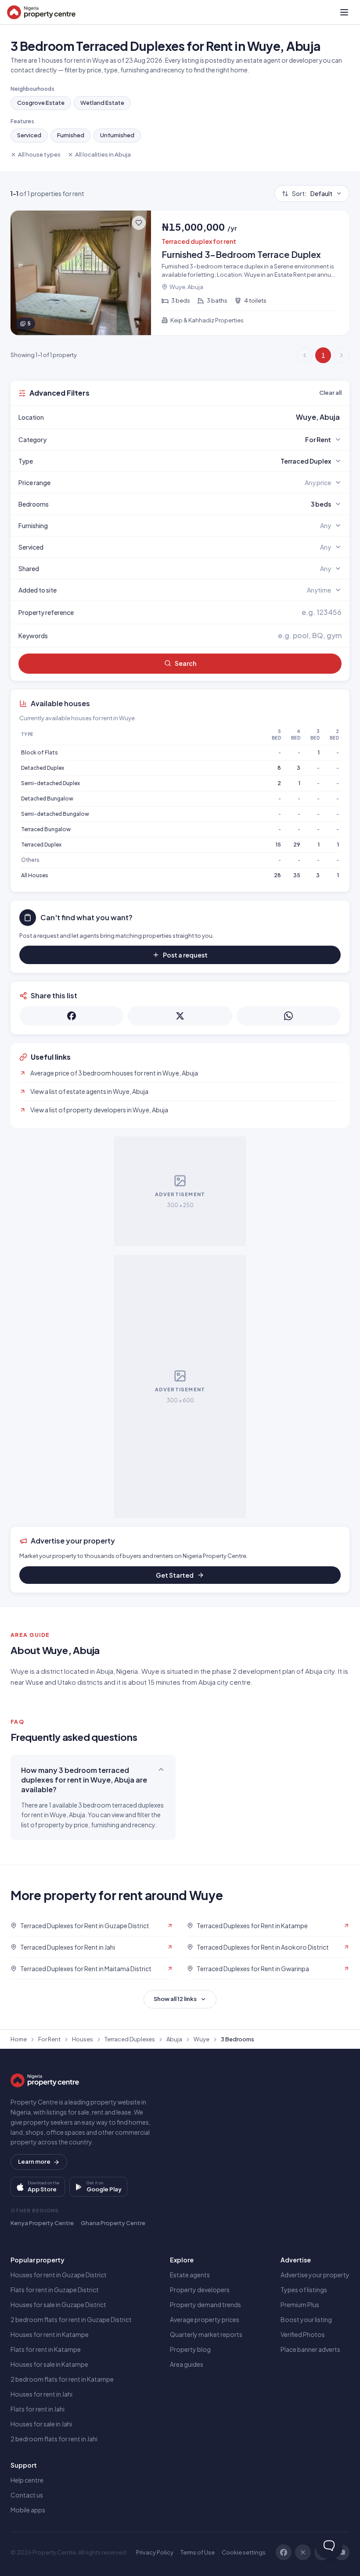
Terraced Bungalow (46, 829)
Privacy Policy (155, 2552)
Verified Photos (303, 2334)
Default (312, 193)
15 (278, 845)
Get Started (175, 1575)
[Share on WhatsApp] (289, 1016)
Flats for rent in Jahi (38, 2409)
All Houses (35, 875)
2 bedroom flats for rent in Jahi (54, 2439)
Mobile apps (28, 2510)
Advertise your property (315, 2275)
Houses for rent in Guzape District (59, 2275)
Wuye (202, 2039)
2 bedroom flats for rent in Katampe (62, 2379)
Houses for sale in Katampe (49, 2364)
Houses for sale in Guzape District (58, 2304)
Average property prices (205, 2319)
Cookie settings (244, 2552)
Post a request (185, 955)
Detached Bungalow (47, 799)
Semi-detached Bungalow (55, 814)
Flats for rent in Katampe (46, 2349)
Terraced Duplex (41, 845)
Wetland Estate (102, 103)
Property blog (190, 2349)
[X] (303, 2552)
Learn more (34, 2162)
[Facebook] (284, 2552)
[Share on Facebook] (71, 1016)
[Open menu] (344, 12)
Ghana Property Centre (113, 2223)
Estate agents (190, 2275)
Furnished (71, 135)
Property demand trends (205, 2304)
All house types (39, 154)
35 (297, 875)
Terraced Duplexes (130, 2039)
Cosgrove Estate (41, 103)
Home (19, 2039)
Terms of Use (198, 2552)
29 (297, 845)
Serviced (29, 135)
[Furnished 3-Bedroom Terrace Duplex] (180, 273)
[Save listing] (139, 223)
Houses (83, 2039)
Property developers (200, 2290)
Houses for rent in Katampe (50, 2334)
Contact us (27, 2495)
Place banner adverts (310, 2349)
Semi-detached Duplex (50, 783)
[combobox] (201, 417)
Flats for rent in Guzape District (55, 2290)
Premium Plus (300, 2304)
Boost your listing (306, 2319)
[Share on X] (180, 1016)
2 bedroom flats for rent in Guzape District (71, 2319)
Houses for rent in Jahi (41, 2394)
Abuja (174, 2039)
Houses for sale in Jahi (41, 2424)
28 (277, 875)
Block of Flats (40, 752)
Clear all (330, 393)
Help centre (27, 2480)
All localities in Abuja (103, 154)
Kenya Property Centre (42, 2223)
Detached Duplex (43, 768)
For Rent (49, 2039)
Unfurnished (117, 135)
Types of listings (304, 2290)
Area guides (187, 2364)
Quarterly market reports (206, 2334)
